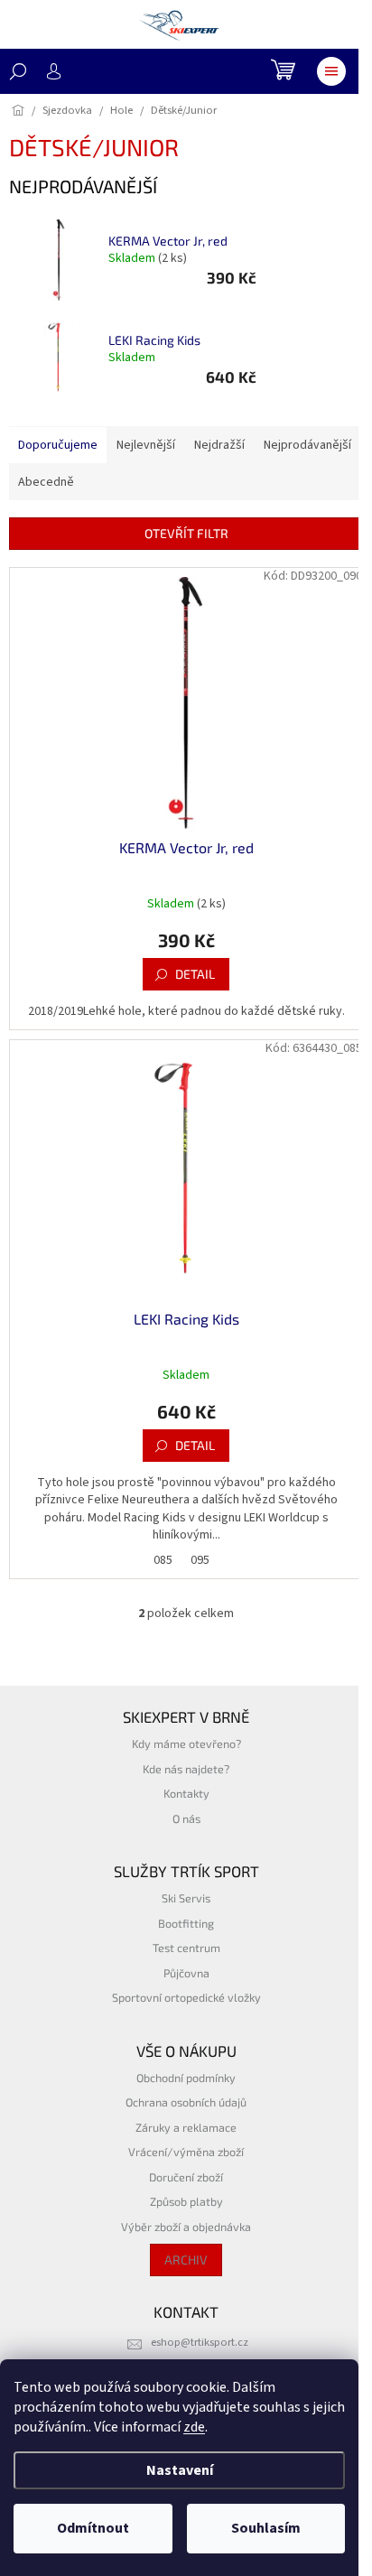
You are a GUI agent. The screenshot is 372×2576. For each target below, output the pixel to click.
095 (200, 1560)
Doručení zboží (186, 2177)
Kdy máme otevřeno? (186, 1744)
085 (163, 1560)
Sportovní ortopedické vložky (186, 1997)
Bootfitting (186, 1923)
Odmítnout (93, 2528)
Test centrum (186, 1948)
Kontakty (186, 1793)
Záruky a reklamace (186, 2127)
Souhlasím (266, 2528)
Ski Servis (186, 1898)
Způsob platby (186, 2201)
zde (194, 2427)
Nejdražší (219, 445)
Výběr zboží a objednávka (186, 2227)
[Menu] (331, 71)
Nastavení (180, 2470)
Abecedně (46, 482)
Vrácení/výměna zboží (186, 2152)
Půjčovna (186, 1973)
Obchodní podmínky (186, 2078)
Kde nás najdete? (186, 1769)
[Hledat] (18, 71)
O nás (186, 1818)
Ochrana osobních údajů (186, 2102)
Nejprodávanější (307, 445)
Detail (195, 974)
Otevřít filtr (186, 533)
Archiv (186, 2260)
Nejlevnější (146, 445)
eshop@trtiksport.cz (200, 2342)
